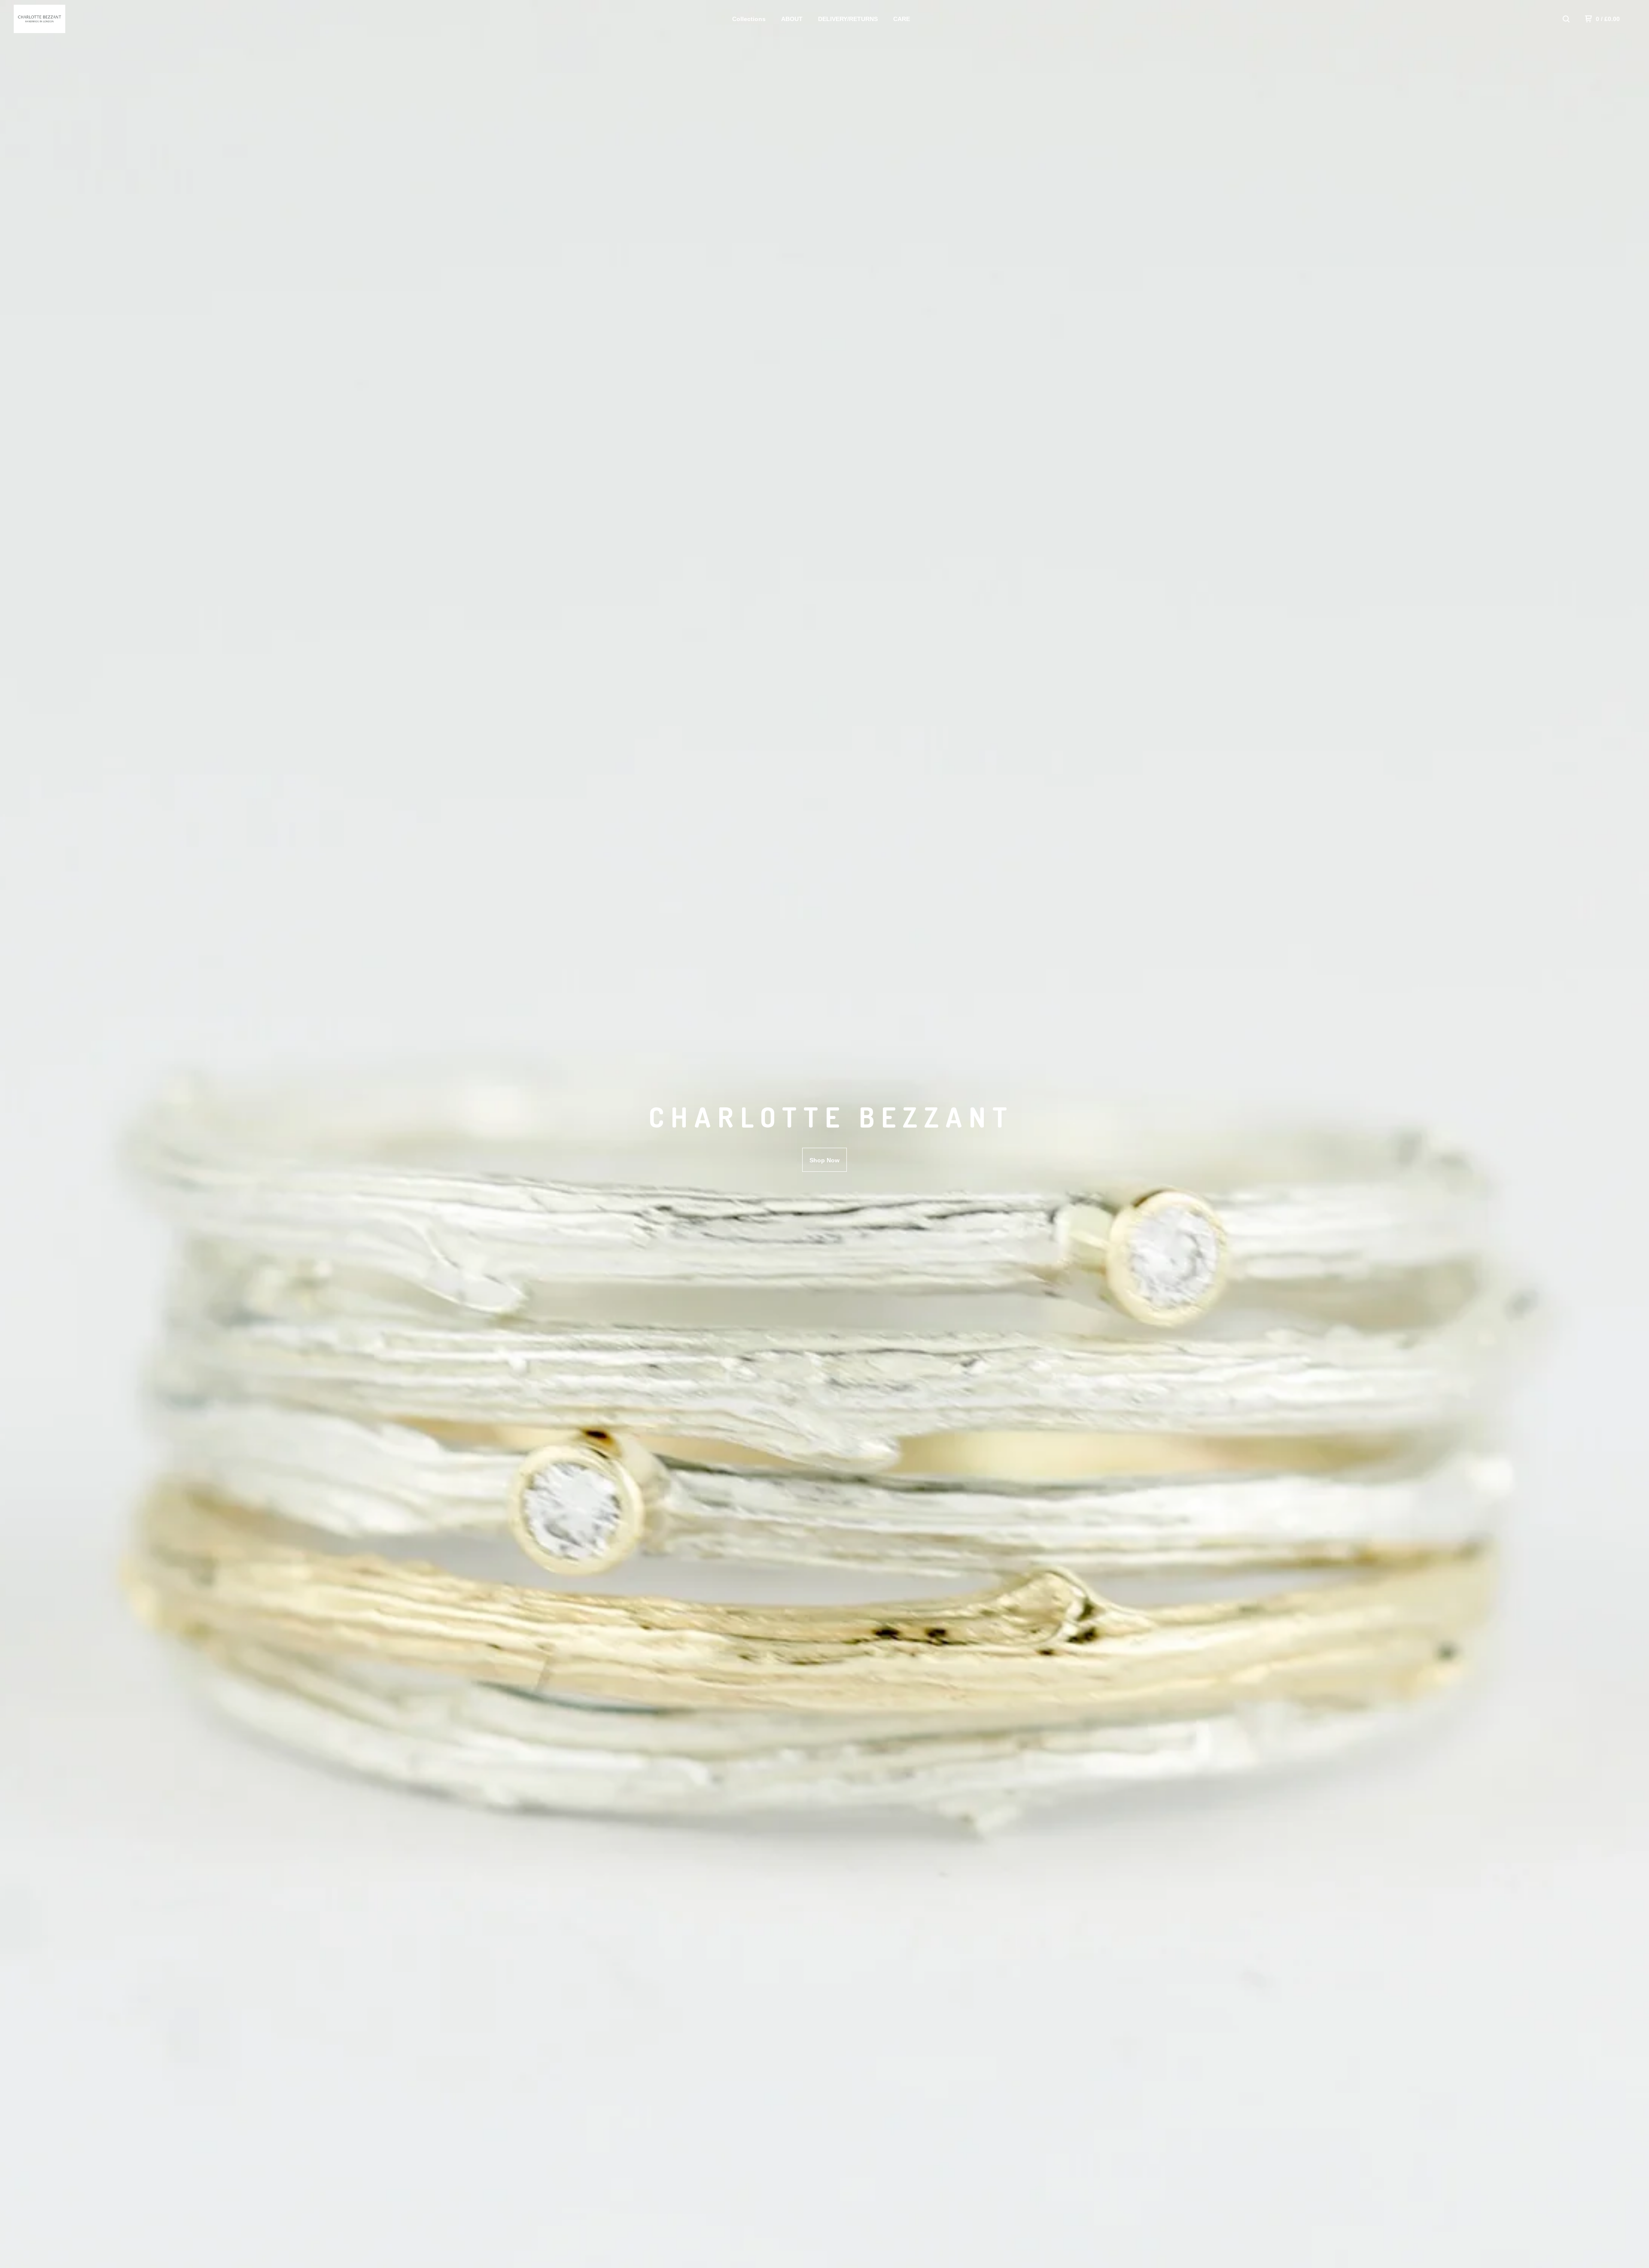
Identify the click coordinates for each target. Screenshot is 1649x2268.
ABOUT (792, 19)
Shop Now (824, 1160)
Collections (749, 19)
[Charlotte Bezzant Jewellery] (58, 19)
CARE (902, 19)
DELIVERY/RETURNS (848, 19)
